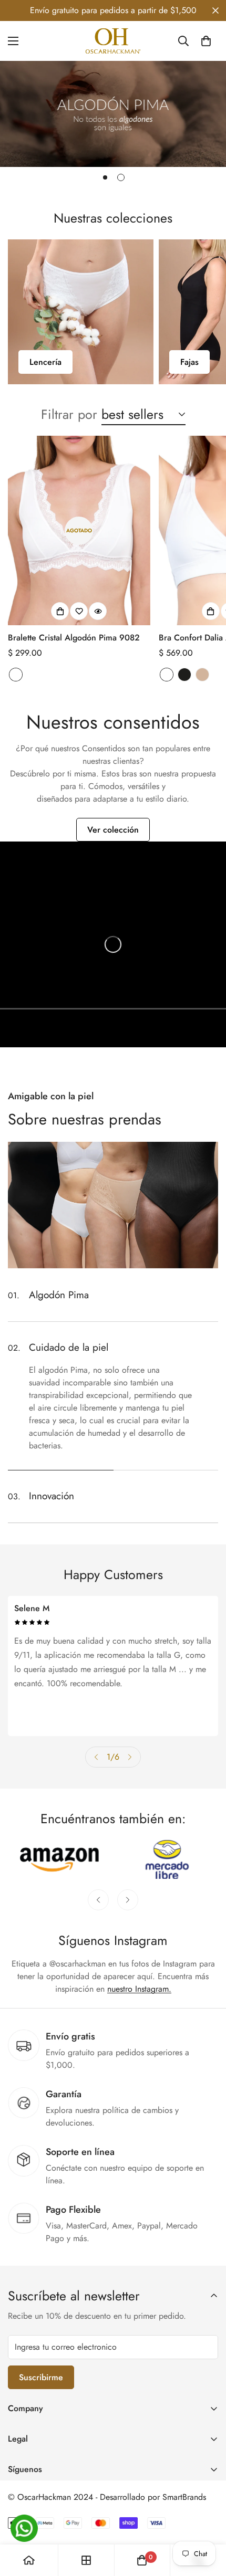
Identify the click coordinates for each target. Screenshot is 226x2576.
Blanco (16, 675)
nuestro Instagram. (139, 1989)
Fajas (189, 362)
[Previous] (96, 1757)
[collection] (86, 2560)
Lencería (45, 362)
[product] (29, 2560)
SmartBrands (184, 2497)
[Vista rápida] (98, 611)
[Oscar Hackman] (113, 41)
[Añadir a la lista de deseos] (79, 611)
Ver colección (113, 830)
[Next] (130, 1757)
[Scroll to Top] (207, 2520)
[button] (206, 41)
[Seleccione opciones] (60, 611)
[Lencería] (81, 312)
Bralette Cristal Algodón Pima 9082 (74, 638)
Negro (184, 675)
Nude (202, 675)
